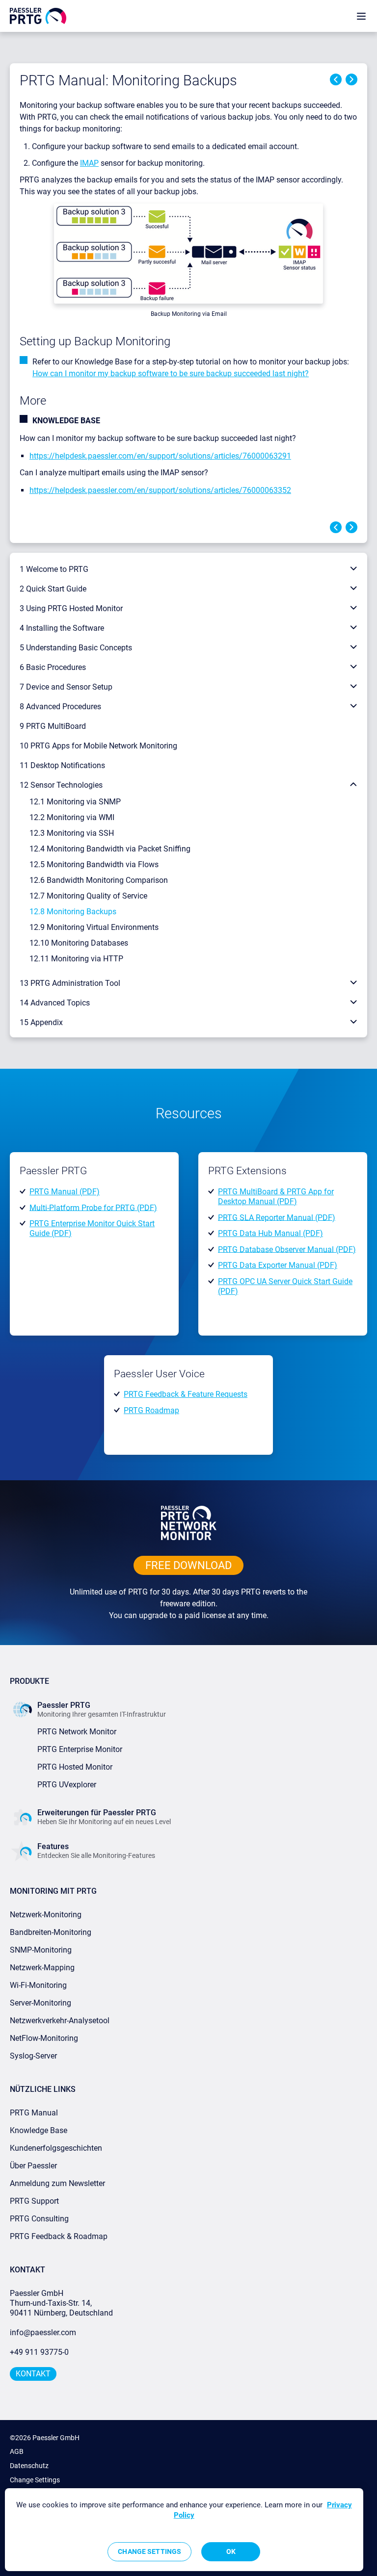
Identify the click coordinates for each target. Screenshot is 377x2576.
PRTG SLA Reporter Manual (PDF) (277, 1217)
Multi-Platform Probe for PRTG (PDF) (93, 1207)
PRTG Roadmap (151, 1410)
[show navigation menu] (361, 16)
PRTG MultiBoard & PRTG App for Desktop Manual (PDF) (276, 1197)
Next (351, 79)
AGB (17, 2451)
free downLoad (188, 1565)
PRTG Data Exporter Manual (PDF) (278, 1265)
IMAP (89, 163)
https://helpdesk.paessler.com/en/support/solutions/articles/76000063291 (160, 456)
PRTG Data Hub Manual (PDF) (270, 1233)
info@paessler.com (43, 2332)
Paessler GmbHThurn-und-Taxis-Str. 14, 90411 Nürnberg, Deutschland (61, 2303)
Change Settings (35, 2480)
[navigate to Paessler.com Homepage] (38, 15)
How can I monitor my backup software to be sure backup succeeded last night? (171, 374)
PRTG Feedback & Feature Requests (186, 1394)
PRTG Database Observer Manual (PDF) (287, 1249)
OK (231, 2551)
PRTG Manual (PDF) (65, 1192)
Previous (336, 79)
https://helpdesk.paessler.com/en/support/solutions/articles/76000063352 (160, 490)
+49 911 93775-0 (39, 2352)
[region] (184, 2530)
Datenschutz (29, 2466)
